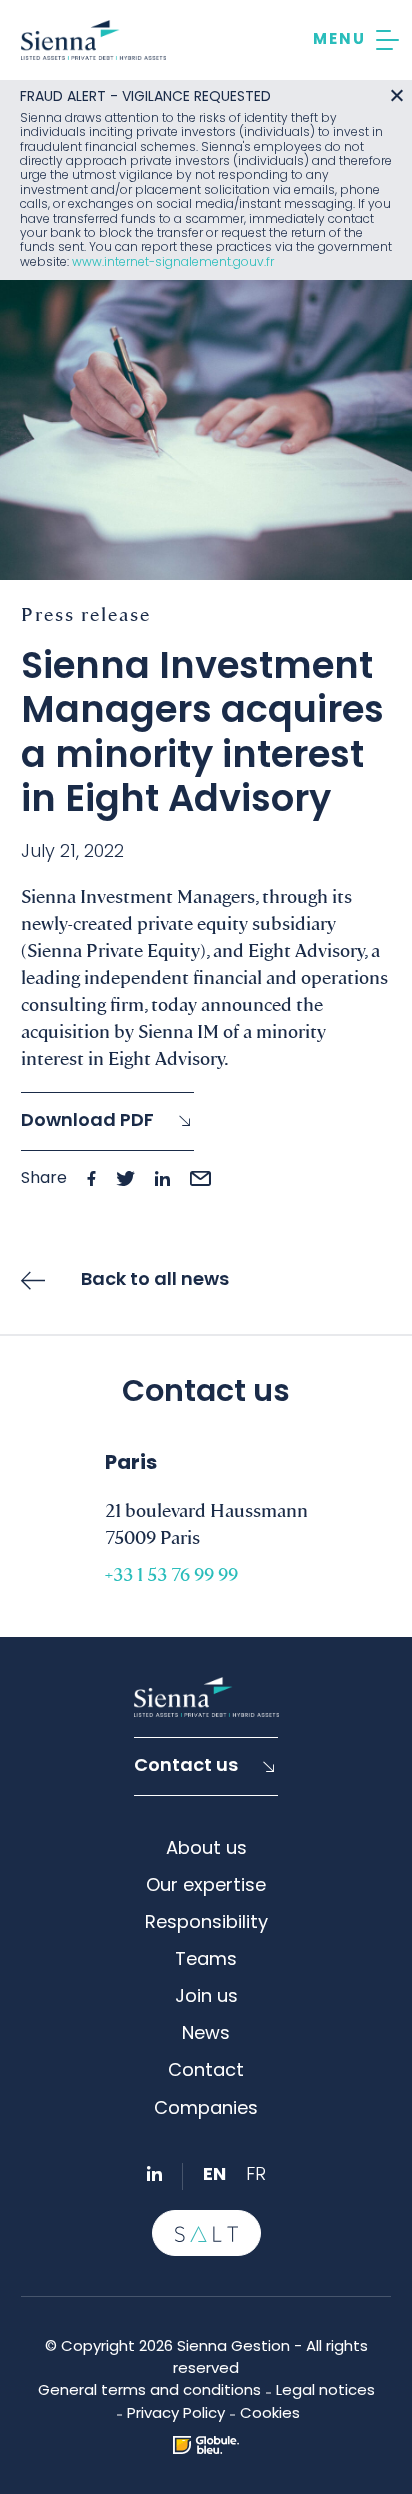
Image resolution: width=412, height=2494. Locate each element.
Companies (206, 2109)
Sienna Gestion (93, 40)
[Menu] (356, 40)
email (200, 1178)
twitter (125, 1178)
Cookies (270, 2414)
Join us (206, 1997)
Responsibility (206, 1923)
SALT (206, 2233)
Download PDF (87, 1121)
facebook (91, 1178)
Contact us (186, 1766)
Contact (206, 2071)
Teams (206, 1960)
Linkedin (154, 2173)
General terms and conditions (149, 2391)
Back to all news (155, 1280)
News (206, 2034)
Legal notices (325, 2391)
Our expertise (206, 1886)
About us (206, 1849)
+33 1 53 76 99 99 (171, 1573)
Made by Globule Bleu (206, 2445)
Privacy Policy (176, 2414)
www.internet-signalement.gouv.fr (173, 263)
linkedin (162, 1178)
